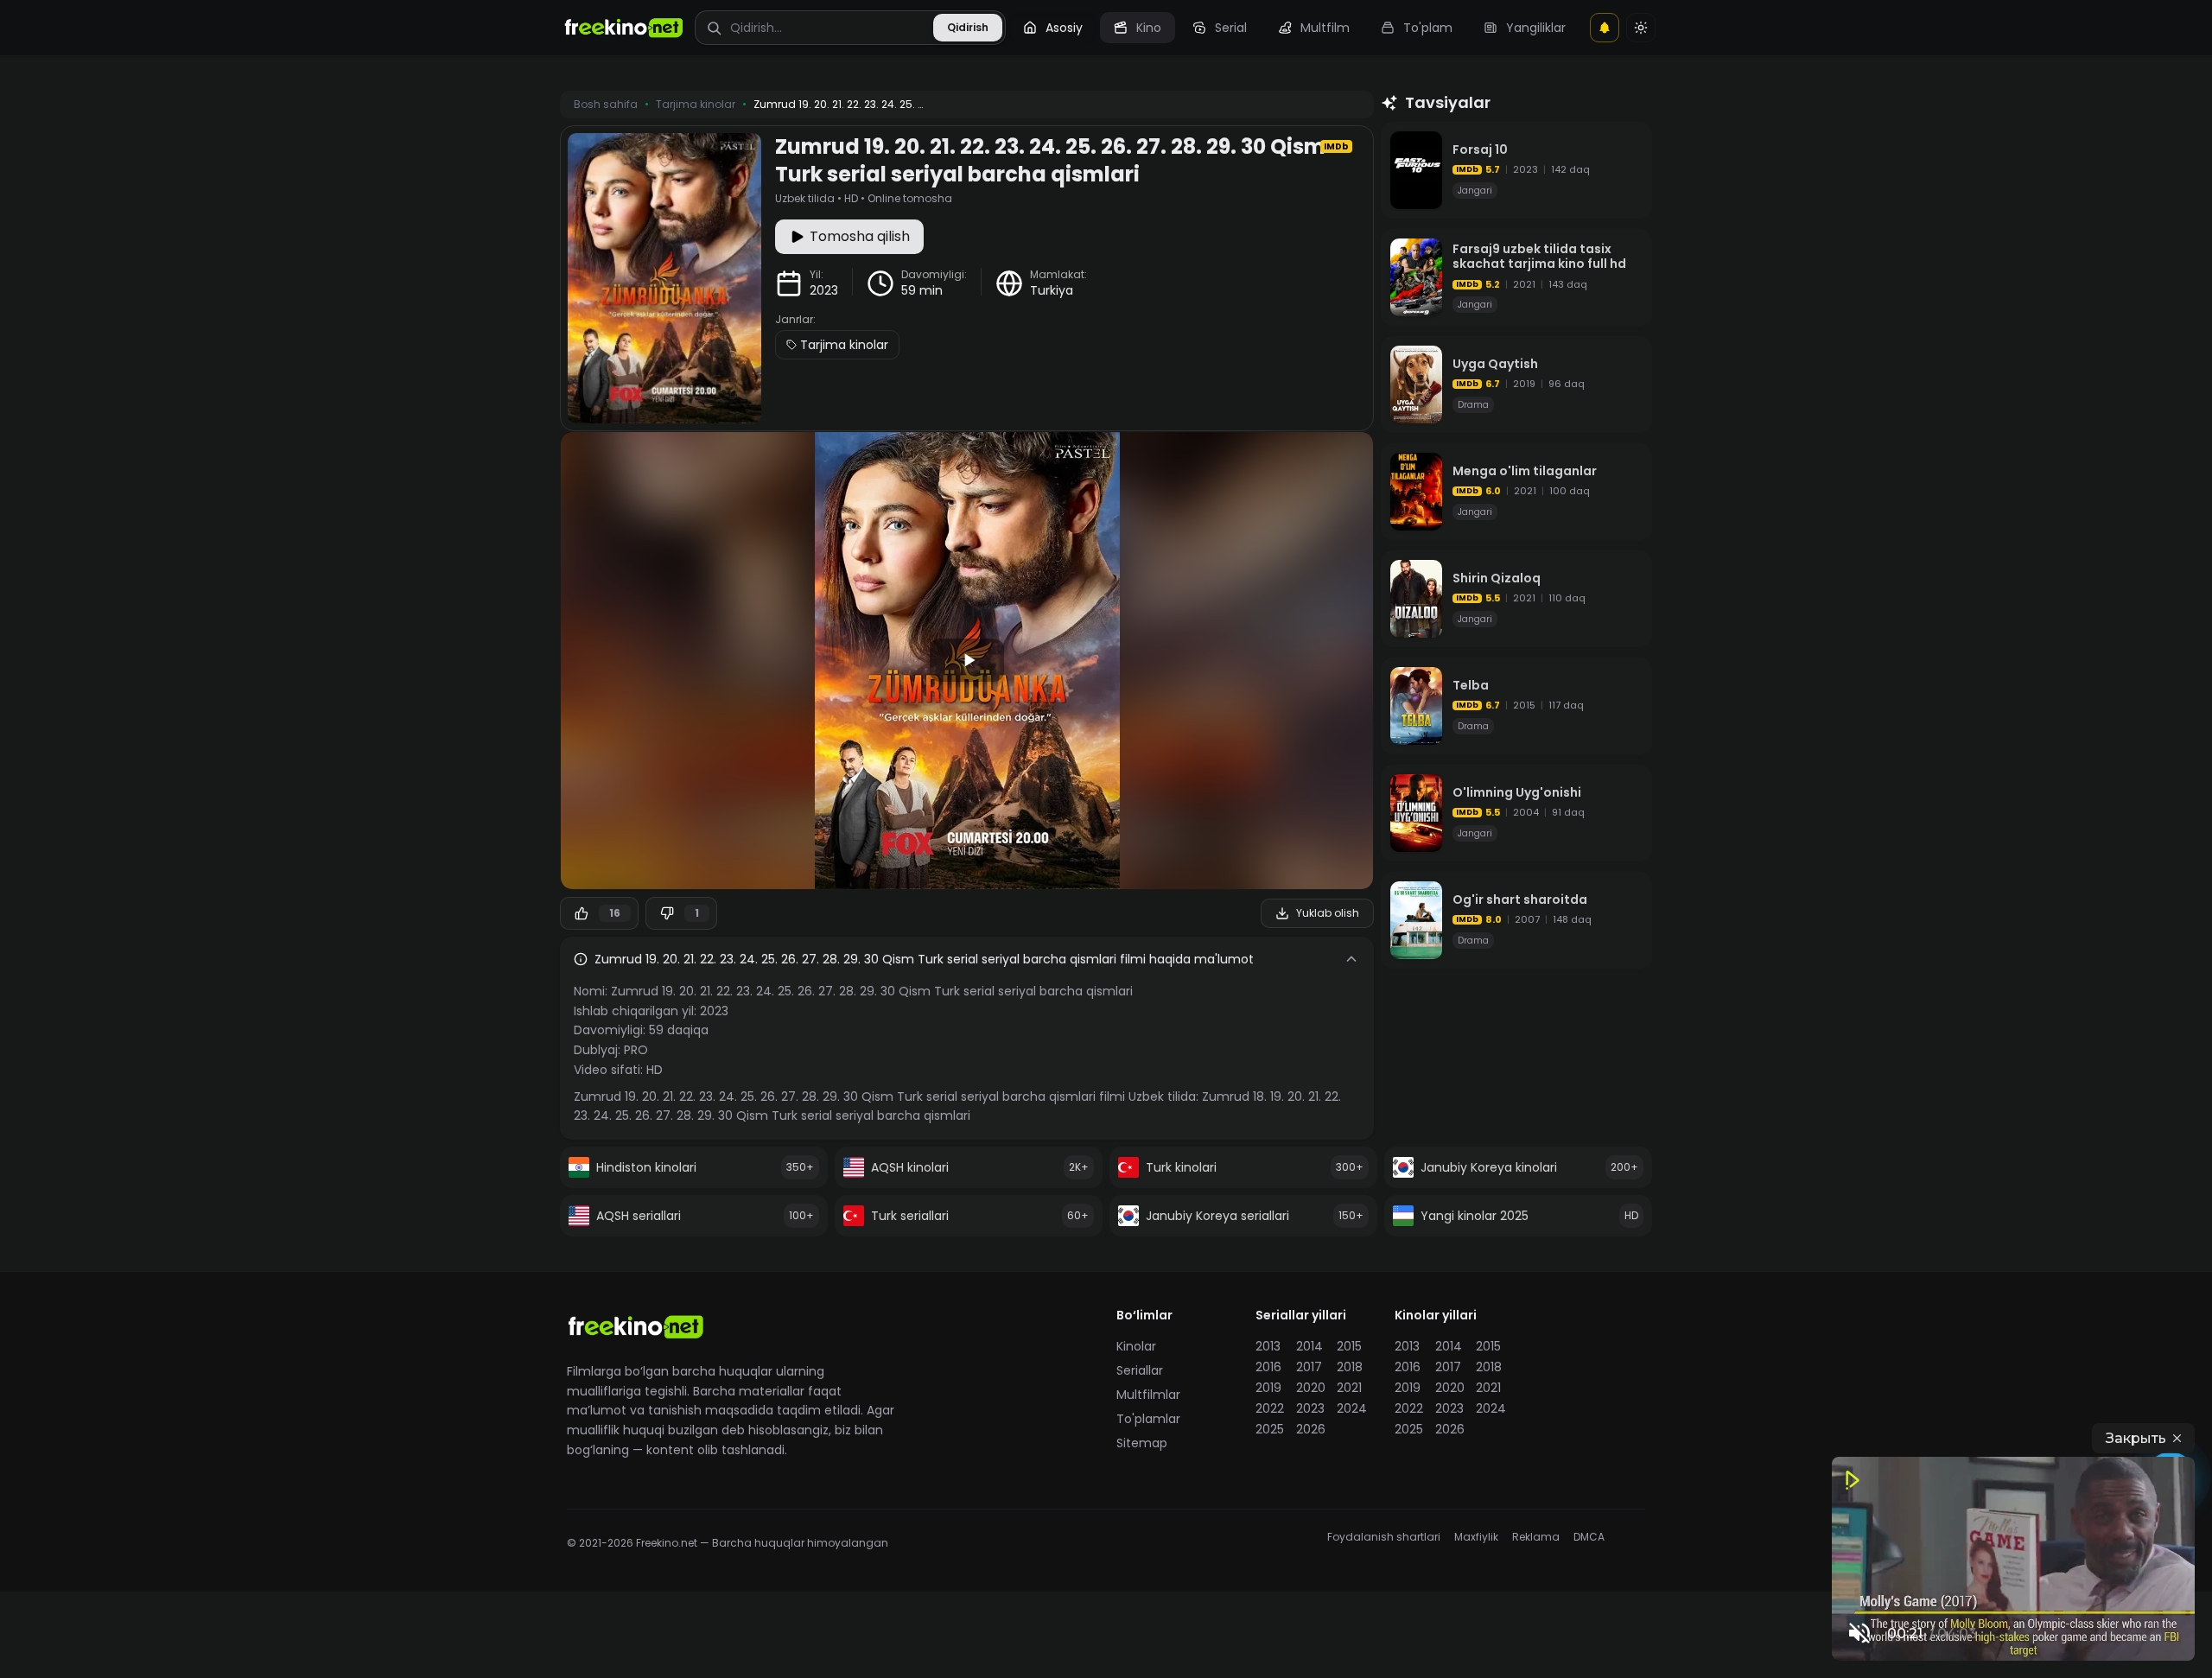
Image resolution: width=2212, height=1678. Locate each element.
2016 (1268, 1367)
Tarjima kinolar (844, 345)
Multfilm (1325, 28)
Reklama (1536, 1537)
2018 (1350, 1367)
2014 (1309, 1346)
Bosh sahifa (606, 105)
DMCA (1589, 1537)
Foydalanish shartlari (1384, 1537)
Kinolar (1136, 1346)
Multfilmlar (1148, 1395)
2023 (824, 290)
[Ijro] (967, 660)
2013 (1268, 1346)
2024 (1352, 1408)
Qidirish (968, 27)
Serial (1231, 28)
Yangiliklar (1536, 28)
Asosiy (1064, 28)
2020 (1311, 1388)
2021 (1349, 1388)
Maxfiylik (1476, 1537)
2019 (1268, 1388)
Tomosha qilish (860, 236)
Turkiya (1052, 290)
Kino (1149, 28)
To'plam (1428, 28)
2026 (1311, 1429)
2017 (1309, 1367)
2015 (1349, 1346)
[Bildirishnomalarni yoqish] (1605, 28)
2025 (1270, 1429)
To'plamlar (1148, 1419)
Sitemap (1142, 1443)
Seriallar (1140, 1370)
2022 (1270, 1408)
